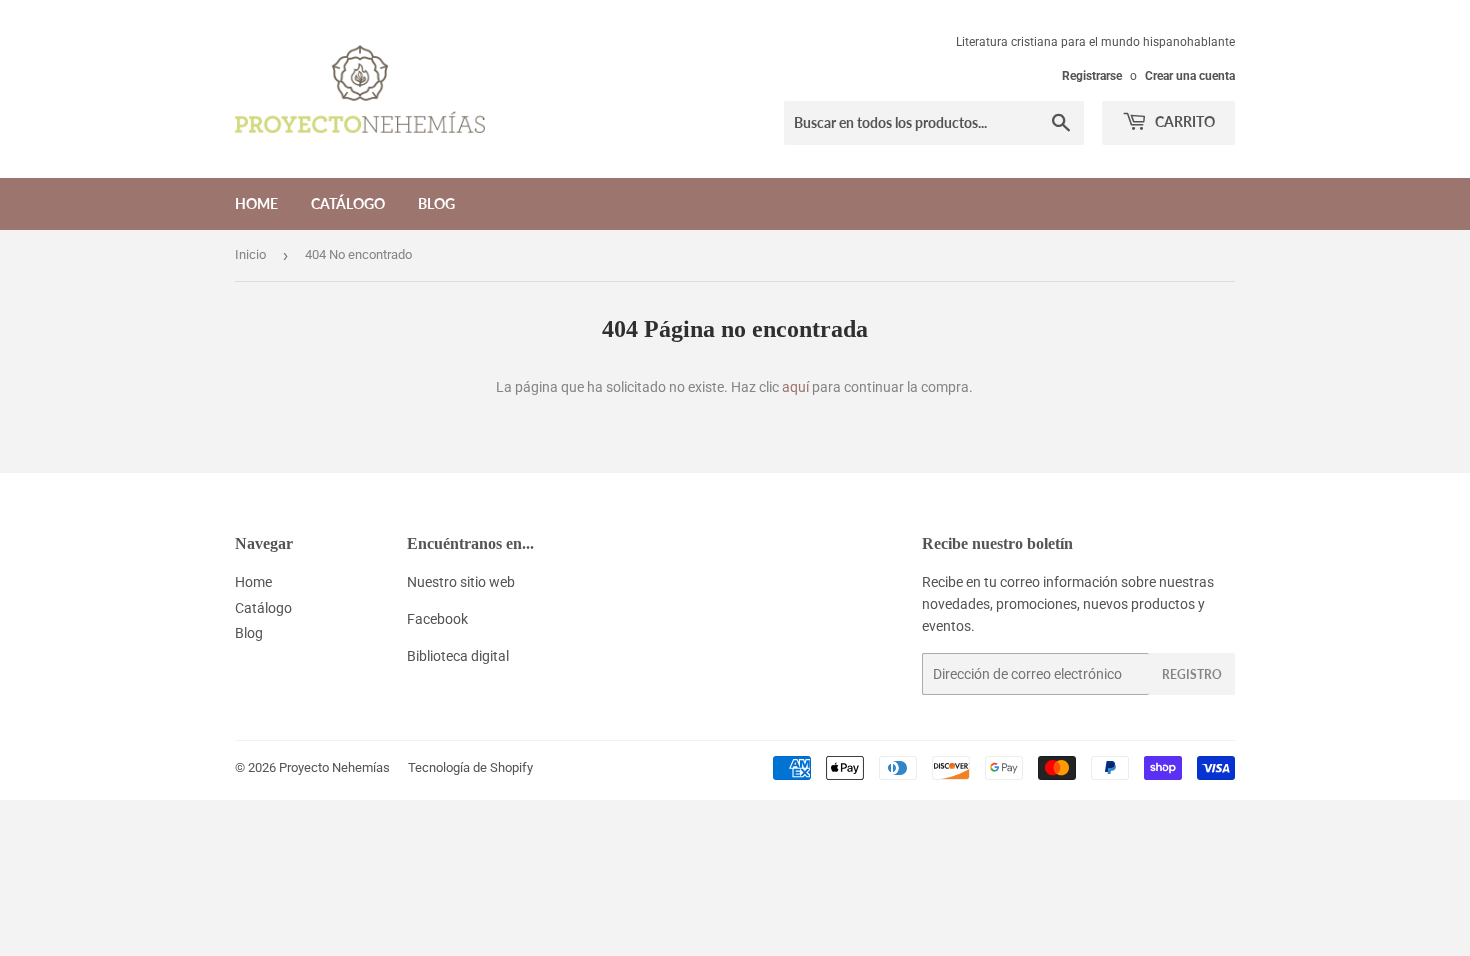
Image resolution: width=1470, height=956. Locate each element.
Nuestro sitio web (461, 582)
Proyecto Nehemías (334, 767)
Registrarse (1092, 76)
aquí (795, 387)
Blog (436, 203)
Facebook (437, 619)
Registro (1192, 674)
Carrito (1183, 121)
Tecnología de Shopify (470, 767)
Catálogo (348, 203)
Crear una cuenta (1190, 76)
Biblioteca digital (458, 656)
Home (256, 203)
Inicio (250, 254)
